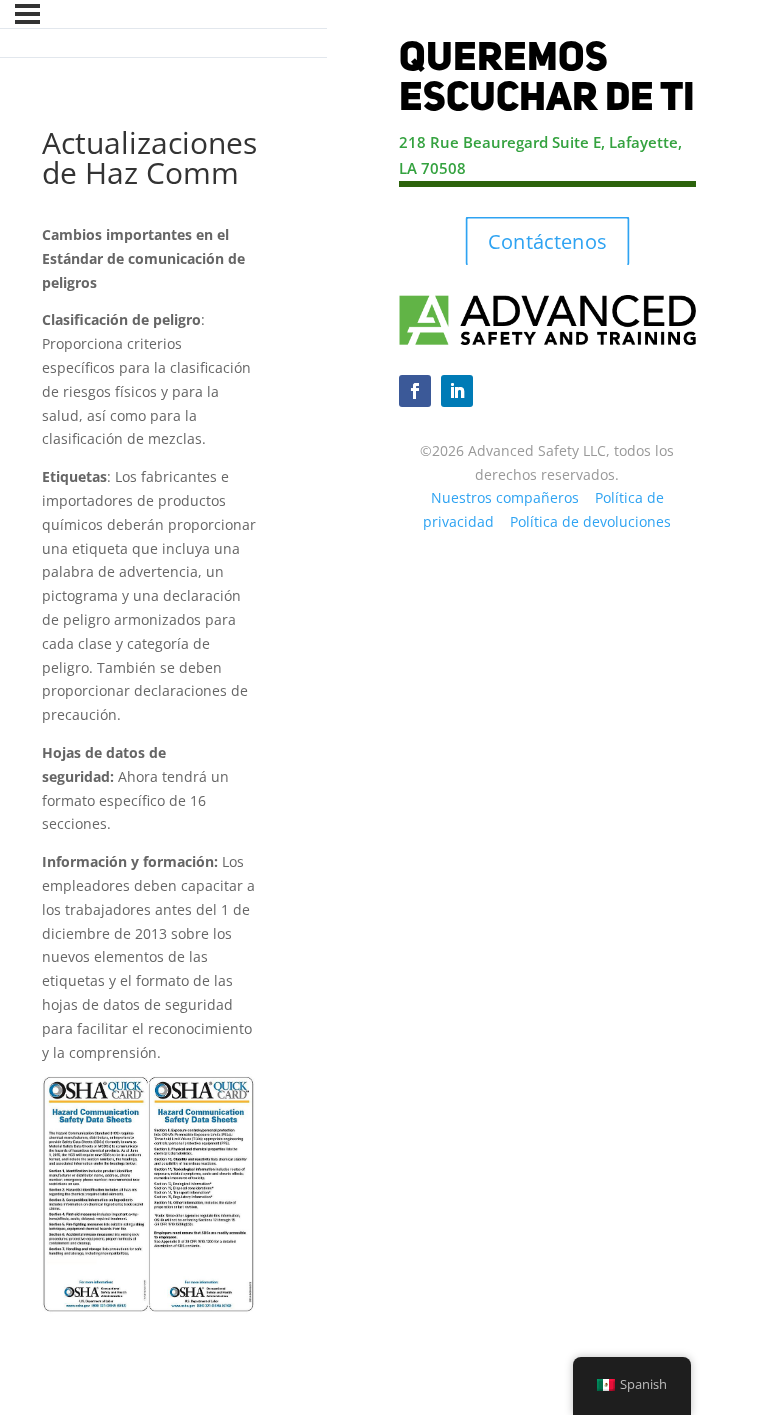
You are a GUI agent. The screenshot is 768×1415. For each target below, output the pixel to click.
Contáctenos (547, 242)
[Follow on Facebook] (415, 391)
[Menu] (27, 14)
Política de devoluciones (590, 521)
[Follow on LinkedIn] (457, 391)
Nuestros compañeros (505, 497)
